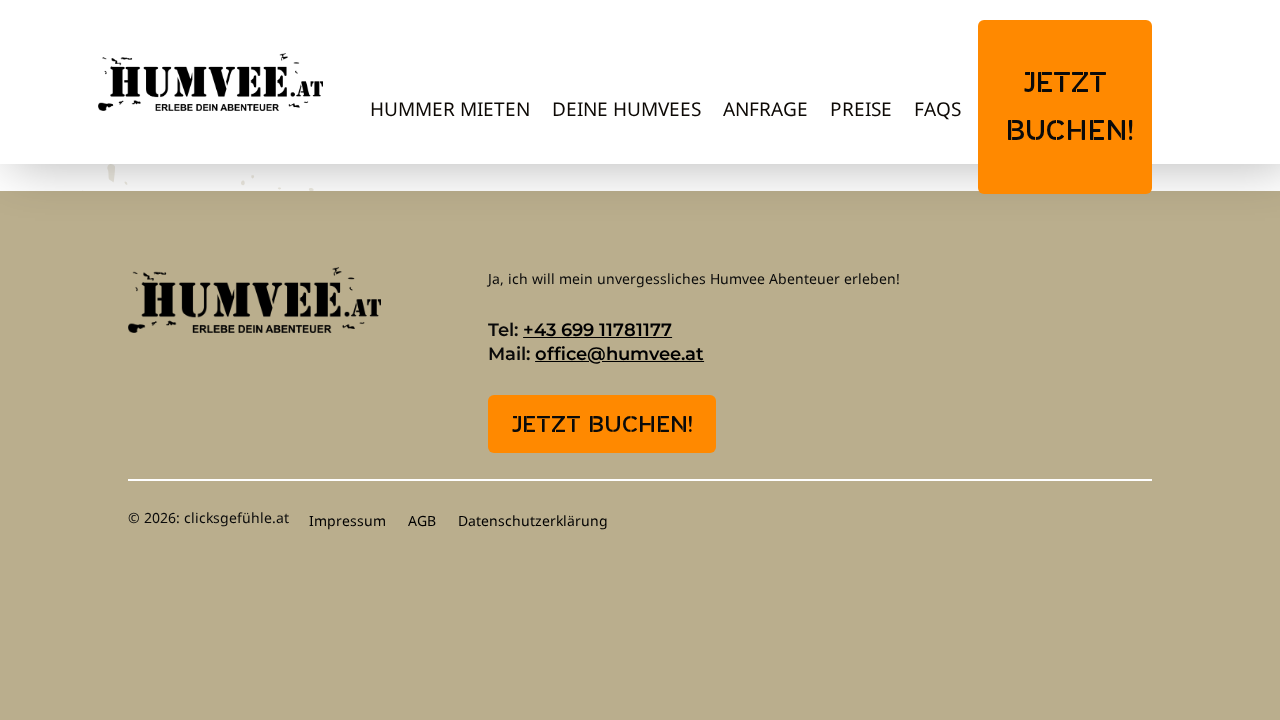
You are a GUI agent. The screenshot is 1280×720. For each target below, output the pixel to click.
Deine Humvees (626, 112)
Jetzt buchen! (1070, 109)
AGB (422, 522)
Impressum (347, 522)
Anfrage (765, 112)
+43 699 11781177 (597, 330)
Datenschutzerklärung (533, 522)
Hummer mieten (450, 112)
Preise (861, 112)
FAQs (937, 112)
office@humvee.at (619, 354)
